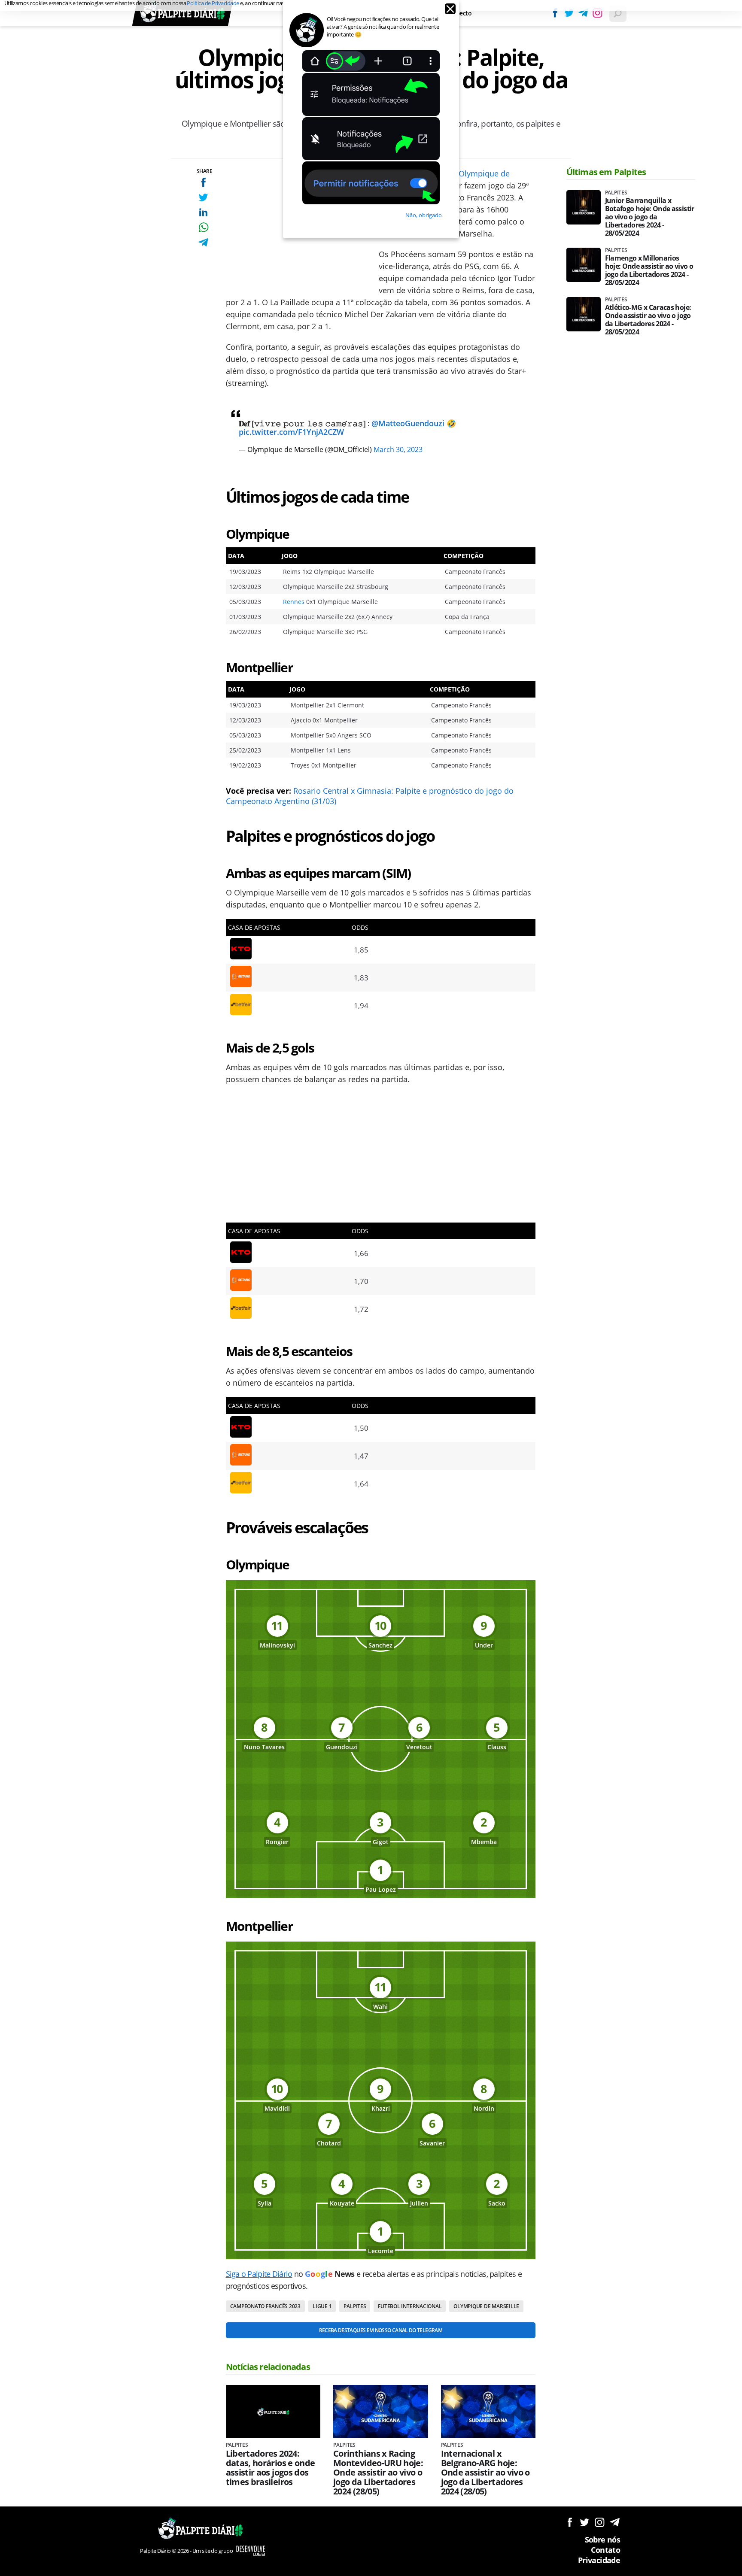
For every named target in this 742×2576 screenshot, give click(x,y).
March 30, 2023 (398, 449)
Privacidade (599, 2560)
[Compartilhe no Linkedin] (203, 212)
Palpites (355, 2306)
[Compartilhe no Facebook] (203, 182)
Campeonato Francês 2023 (265, 2306)
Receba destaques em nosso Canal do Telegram (381, 2330)
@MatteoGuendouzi (408, 423)
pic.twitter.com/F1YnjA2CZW (291, 432)
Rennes (294, 602)
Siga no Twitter (585, 2522)
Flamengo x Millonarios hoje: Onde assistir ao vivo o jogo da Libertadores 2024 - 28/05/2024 (649, 270)
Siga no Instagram (600, 2522)
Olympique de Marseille (486, 2306)
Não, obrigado (424, 215)
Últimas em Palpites (606, 172)
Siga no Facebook (570, 2522)
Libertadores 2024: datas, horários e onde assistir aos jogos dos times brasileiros (271, 2468)
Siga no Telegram (615, 2522)
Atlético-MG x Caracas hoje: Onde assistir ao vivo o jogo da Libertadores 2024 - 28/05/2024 (648, 320)
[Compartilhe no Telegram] (203, 242)
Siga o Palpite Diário (259, 2274)
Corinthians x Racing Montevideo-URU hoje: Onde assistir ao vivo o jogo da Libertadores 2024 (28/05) (378, 2473)
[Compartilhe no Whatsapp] (203, 227)
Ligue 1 (322, 2306)
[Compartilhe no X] (203, 197)
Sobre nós (602, 2540)
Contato (605, 2550)
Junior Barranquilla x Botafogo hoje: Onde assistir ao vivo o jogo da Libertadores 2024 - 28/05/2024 (650, 217)
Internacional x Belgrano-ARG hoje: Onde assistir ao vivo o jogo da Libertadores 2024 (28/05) (485, 2473)
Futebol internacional (410, 2306)
